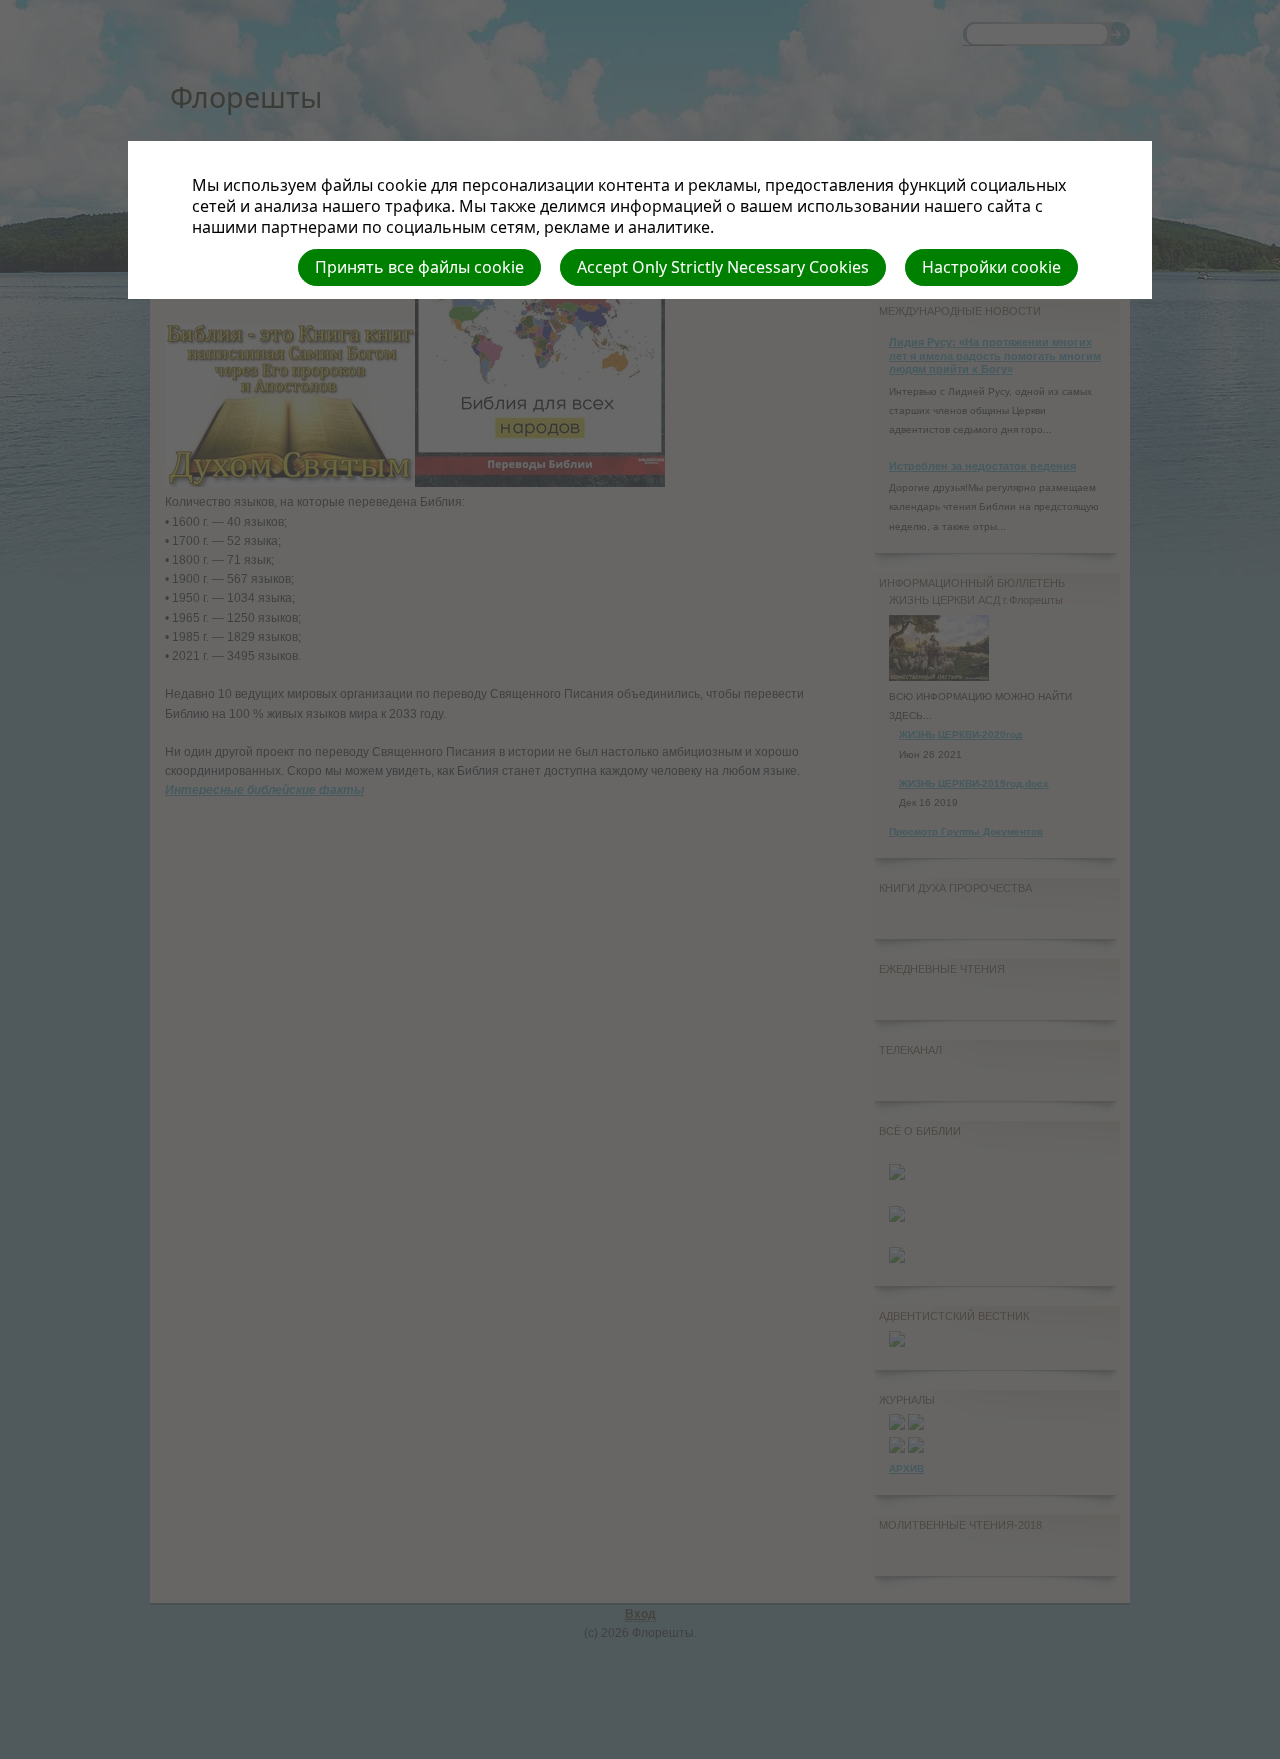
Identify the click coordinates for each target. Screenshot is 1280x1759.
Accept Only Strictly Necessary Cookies (723, 267)
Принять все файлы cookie (419, 267)
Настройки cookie (991, 267)
